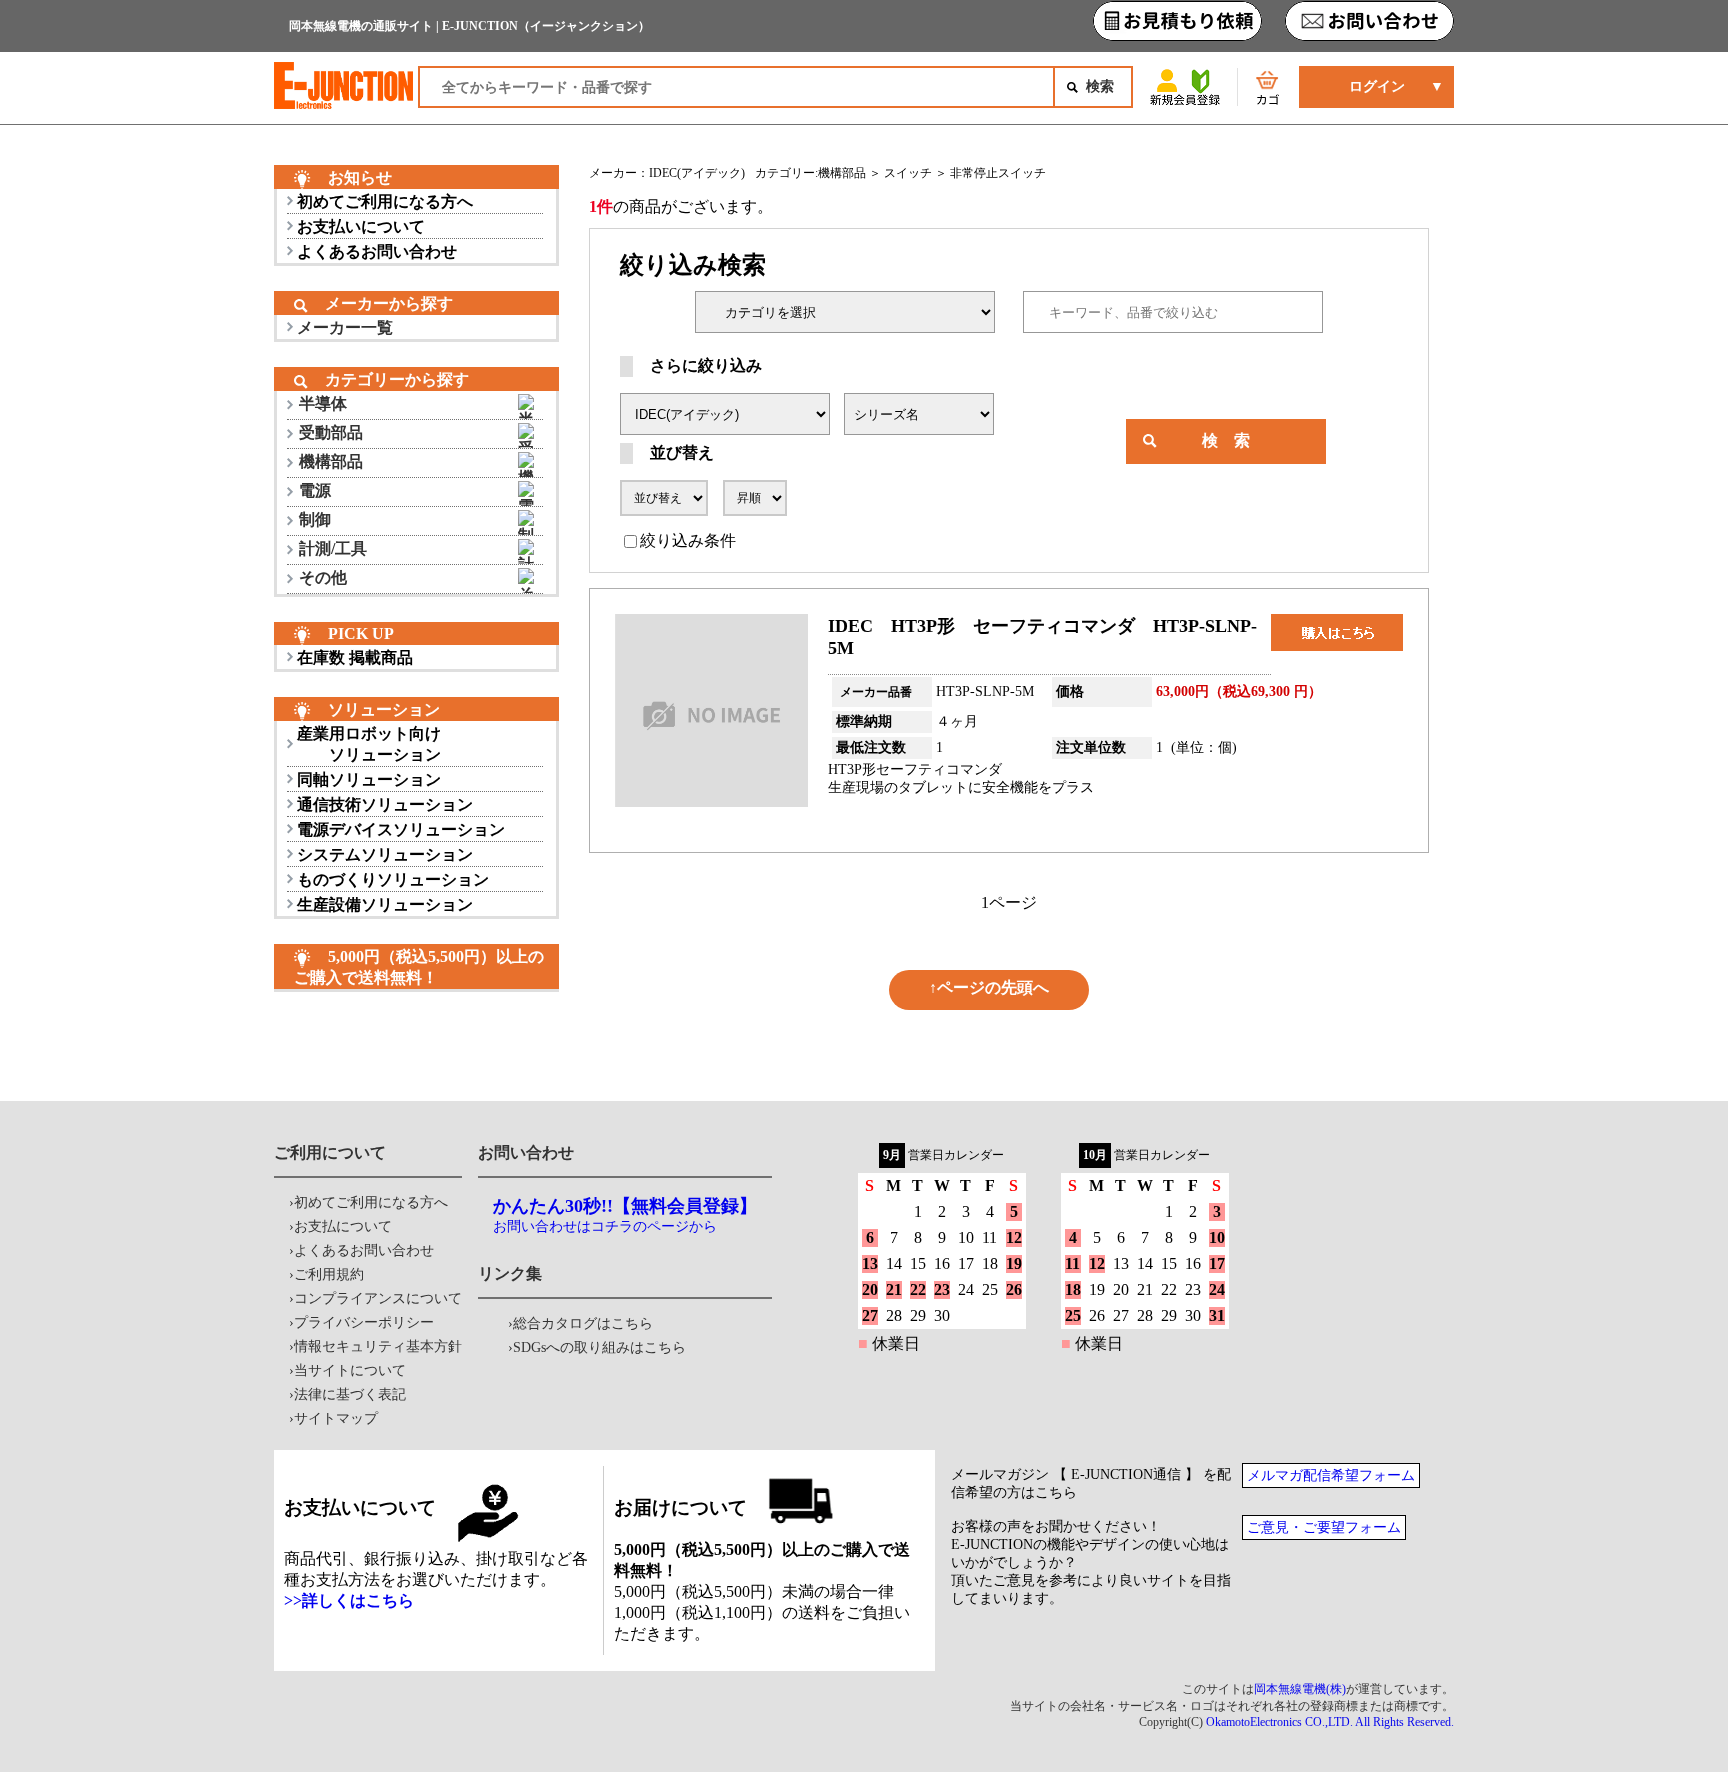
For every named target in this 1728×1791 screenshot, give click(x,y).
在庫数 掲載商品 (355, 657)
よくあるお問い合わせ (377, 251)
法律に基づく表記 (350, 1394)
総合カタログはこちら (583, 1323)
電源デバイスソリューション (401, 829)
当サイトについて (350, 1370)
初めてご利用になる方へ (385, 201)
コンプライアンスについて (378, 1298)
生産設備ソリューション (385, 904)
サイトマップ (336, 1418)
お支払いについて (361, 226)
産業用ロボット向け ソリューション (369, 744)
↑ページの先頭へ (989, 987)
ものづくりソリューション (393, 879)
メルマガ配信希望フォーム (1331, 1475)
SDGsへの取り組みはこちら (599, 1347)
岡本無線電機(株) (1300, 1689)
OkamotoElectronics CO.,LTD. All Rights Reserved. (1330, 1722)
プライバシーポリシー (364, 1322)
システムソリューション (385, 854)
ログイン (1377, 86)
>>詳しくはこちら (349, 1600)
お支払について (343, 1226)
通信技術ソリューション (385, 804)
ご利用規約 (329, 1274)
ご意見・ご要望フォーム (1324, 1527)
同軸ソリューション (369, 779)
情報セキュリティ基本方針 (378, 1346)
